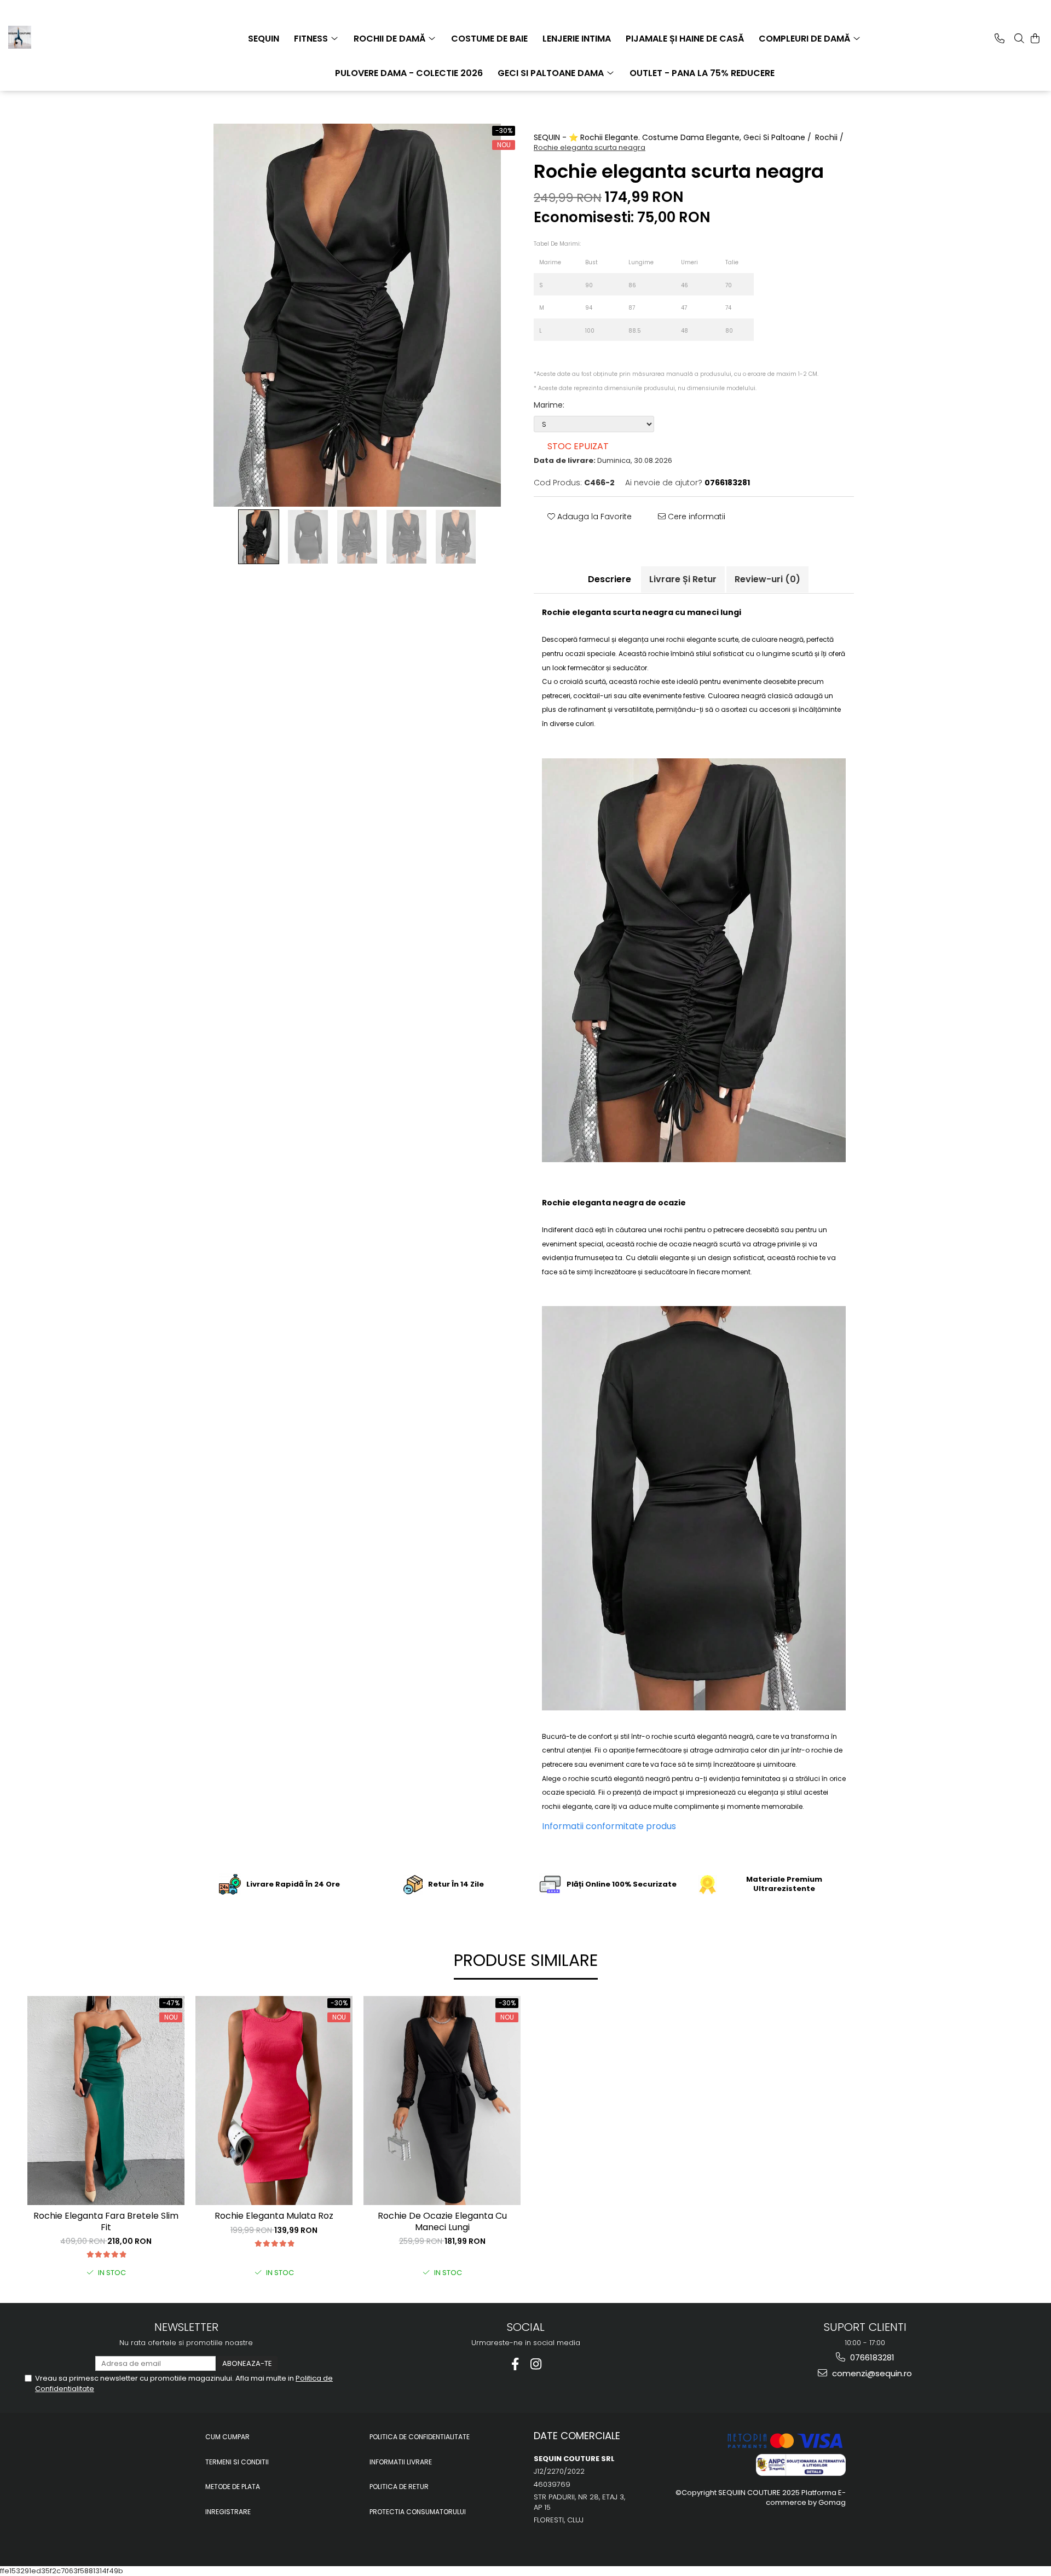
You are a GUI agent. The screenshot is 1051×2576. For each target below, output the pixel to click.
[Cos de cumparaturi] (1035, 38)
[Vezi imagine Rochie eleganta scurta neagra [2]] (357, 537)
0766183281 (871, 2357)
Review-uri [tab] (767, 579)
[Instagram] (536, 2364)
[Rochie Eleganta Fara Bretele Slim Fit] (106, 2101)
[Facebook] (515, 2364)
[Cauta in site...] (1019, 38)
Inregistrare (228, 2512)
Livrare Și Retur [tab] (683, 579)
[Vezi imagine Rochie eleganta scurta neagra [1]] (308, 537)
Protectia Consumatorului (418, 2512)
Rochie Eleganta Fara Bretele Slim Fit (106, 2222)
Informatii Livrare (401, 2462)
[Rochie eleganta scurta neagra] (357, 315)
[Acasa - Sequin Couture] (63, 37)
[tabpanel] (357, 315)
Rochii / (830, 137)
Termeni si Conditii (237, 2462)
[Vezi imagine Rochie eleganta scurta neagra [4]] (456, 537)
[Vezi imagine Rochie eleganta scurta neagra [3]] (407, 537)
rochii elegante (691, 639)
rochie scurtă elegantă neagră (702, 1736)
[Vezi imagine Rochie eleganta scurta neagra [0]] (259, 537)
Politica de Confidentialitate (420, 2437)
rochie (649, 681)
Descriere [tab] (610, 579)
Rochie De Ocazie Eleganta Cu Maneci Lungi (442, 2222)
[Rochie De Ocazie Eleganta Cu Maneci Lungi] (442, 2101)
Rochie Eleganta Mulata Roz (274, 2216)
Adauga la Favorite (593, 517)
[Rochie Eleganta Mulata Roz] (274, 2101)
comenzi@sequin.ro (871, 2373)
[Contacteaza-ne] (1000, 38)
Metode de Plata (233, 2487)
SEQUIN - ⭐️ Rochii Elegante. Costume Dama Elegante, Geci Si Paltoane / (674, 137)
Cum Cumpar (227, 2437)
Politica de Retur (399, 2487)
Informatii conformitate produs (609, 1826)
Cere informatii (695, 517)
